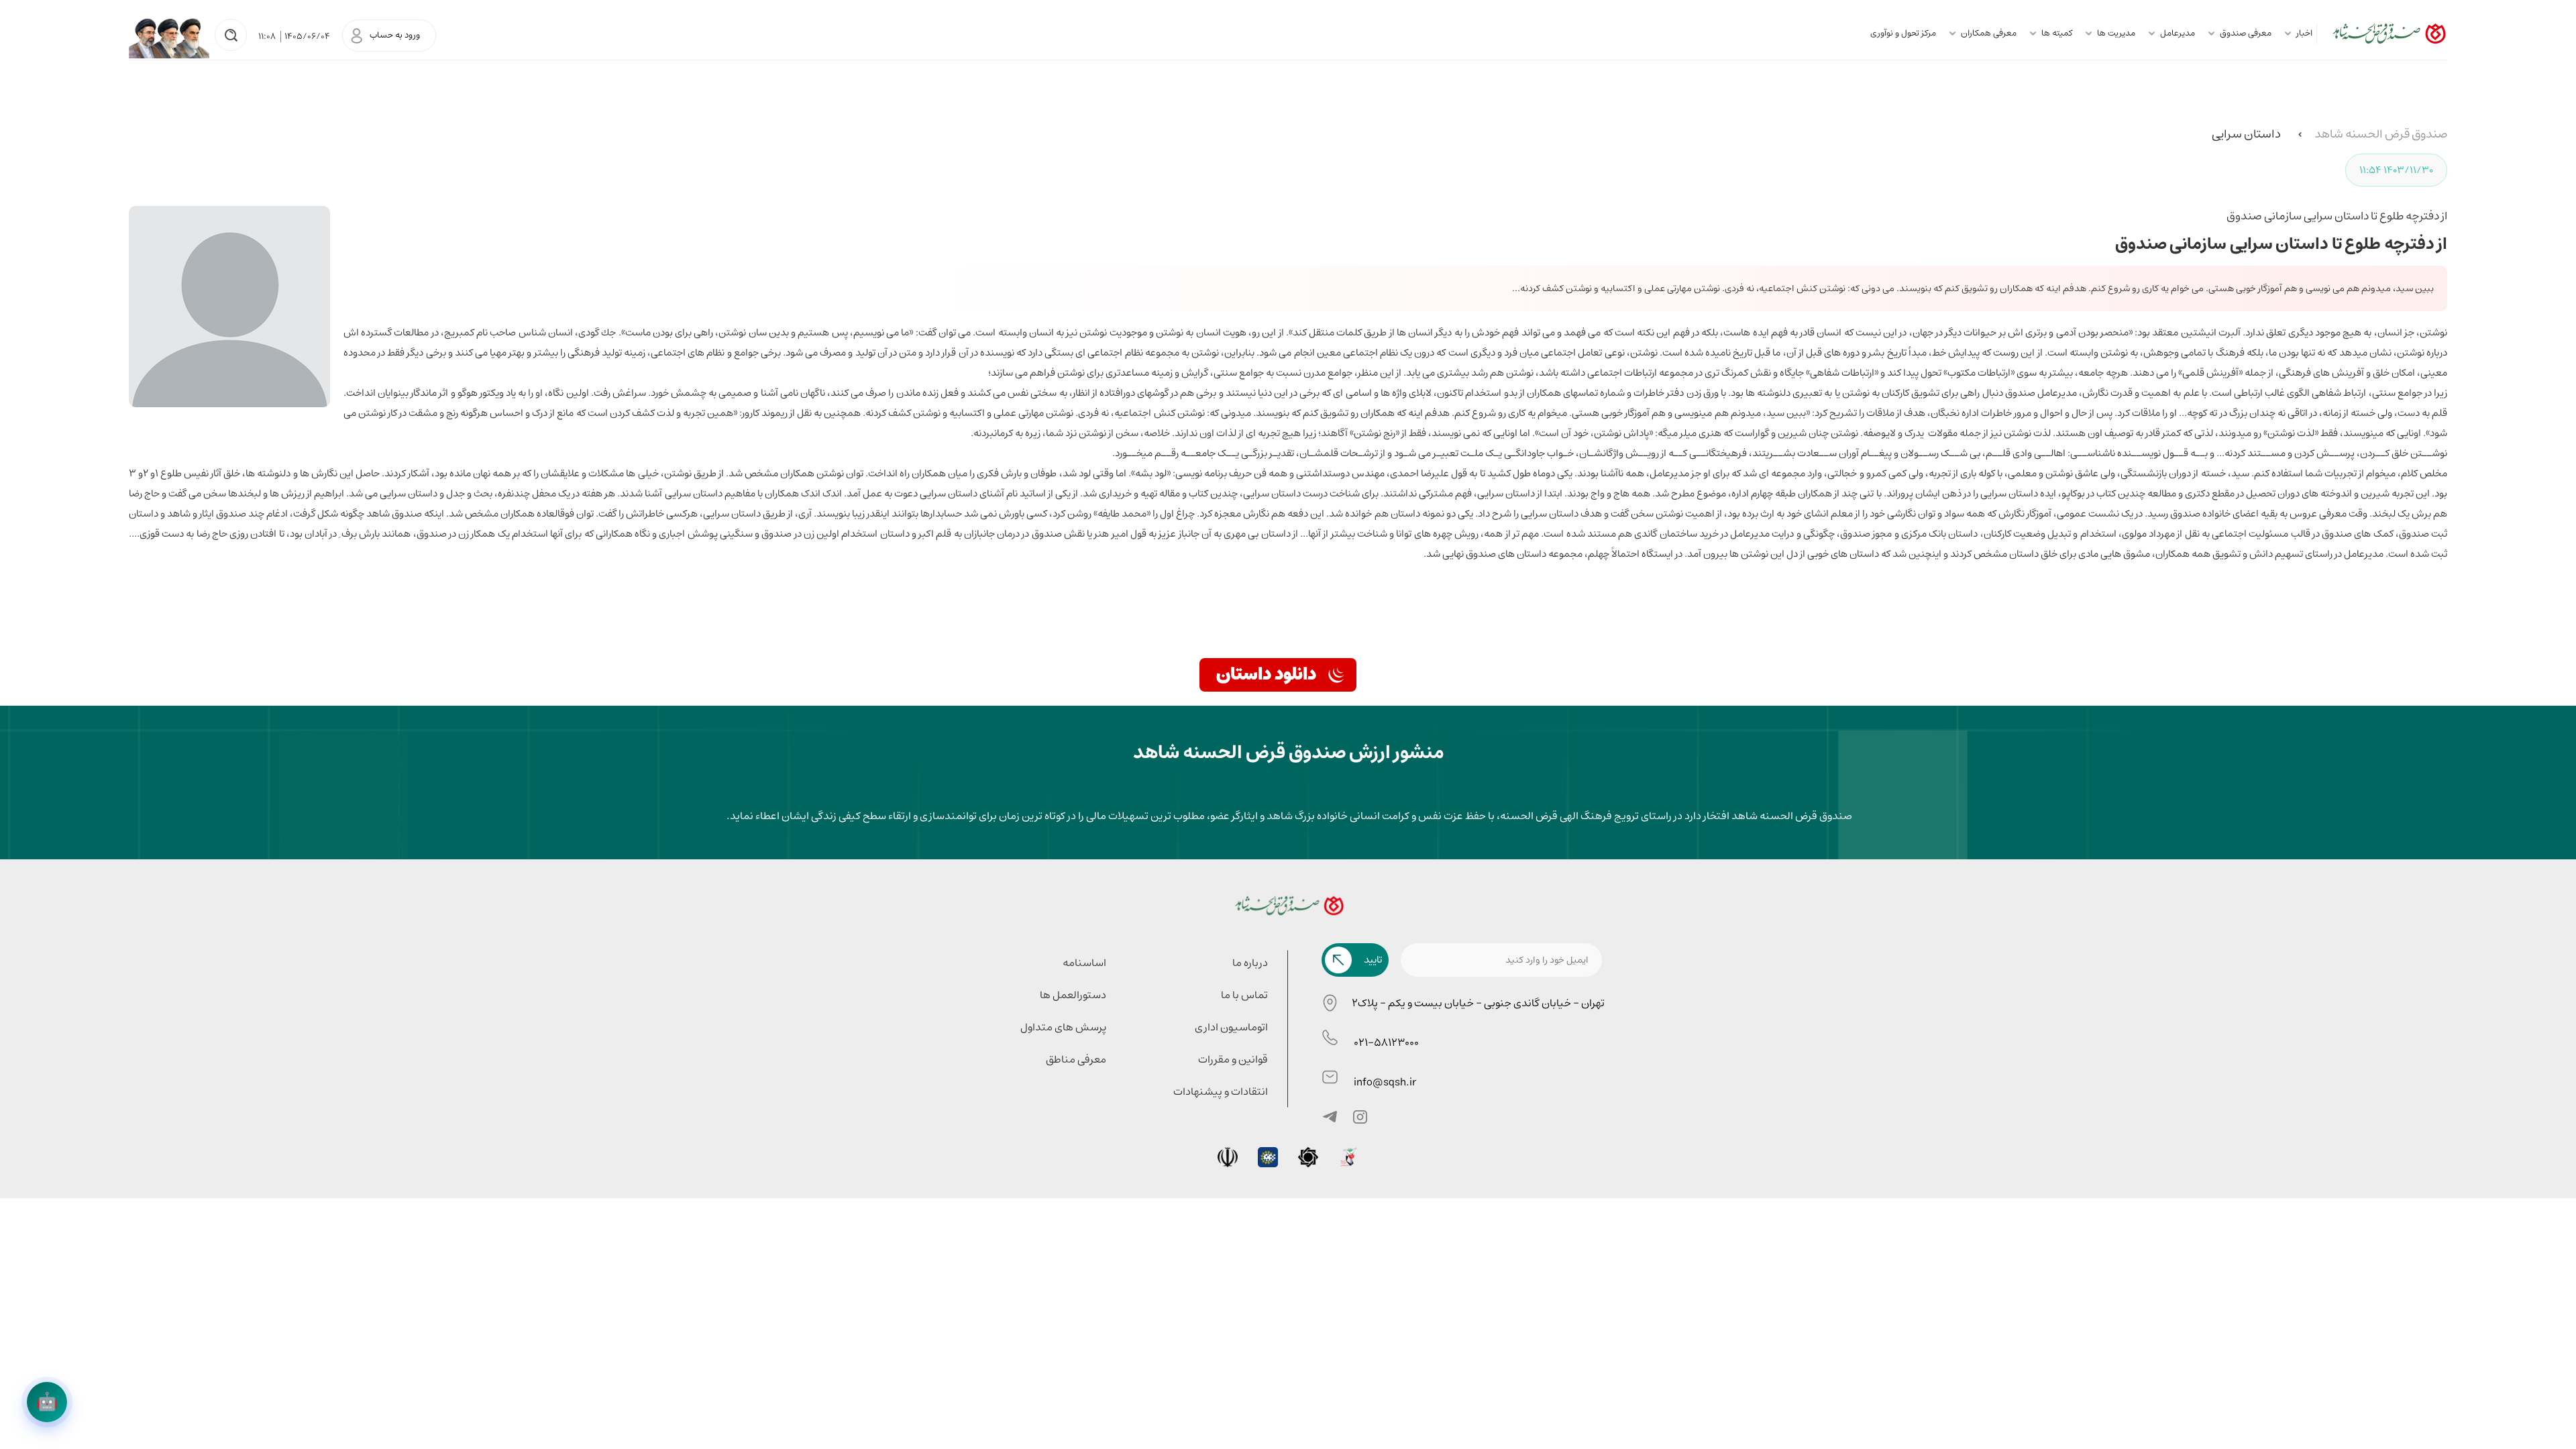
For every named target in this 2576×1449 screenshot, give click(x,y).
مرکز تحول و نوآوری (1903, 33)
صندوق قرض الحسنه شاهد (2381, 134)
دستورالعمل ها (1073, 995)
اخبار (2304, 33)
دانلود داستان (1265, 675)
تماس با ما (1244, 995)
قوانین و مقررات (1233, 1059)
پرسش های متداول (1063, 1027)
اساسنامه (1084, 963)
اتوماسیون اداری (1231, 1027)
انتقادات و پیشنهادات (1221, 1091)
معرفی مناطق (1076, 1059)
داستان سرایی (2246, 134)
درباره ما (1250, 963)
